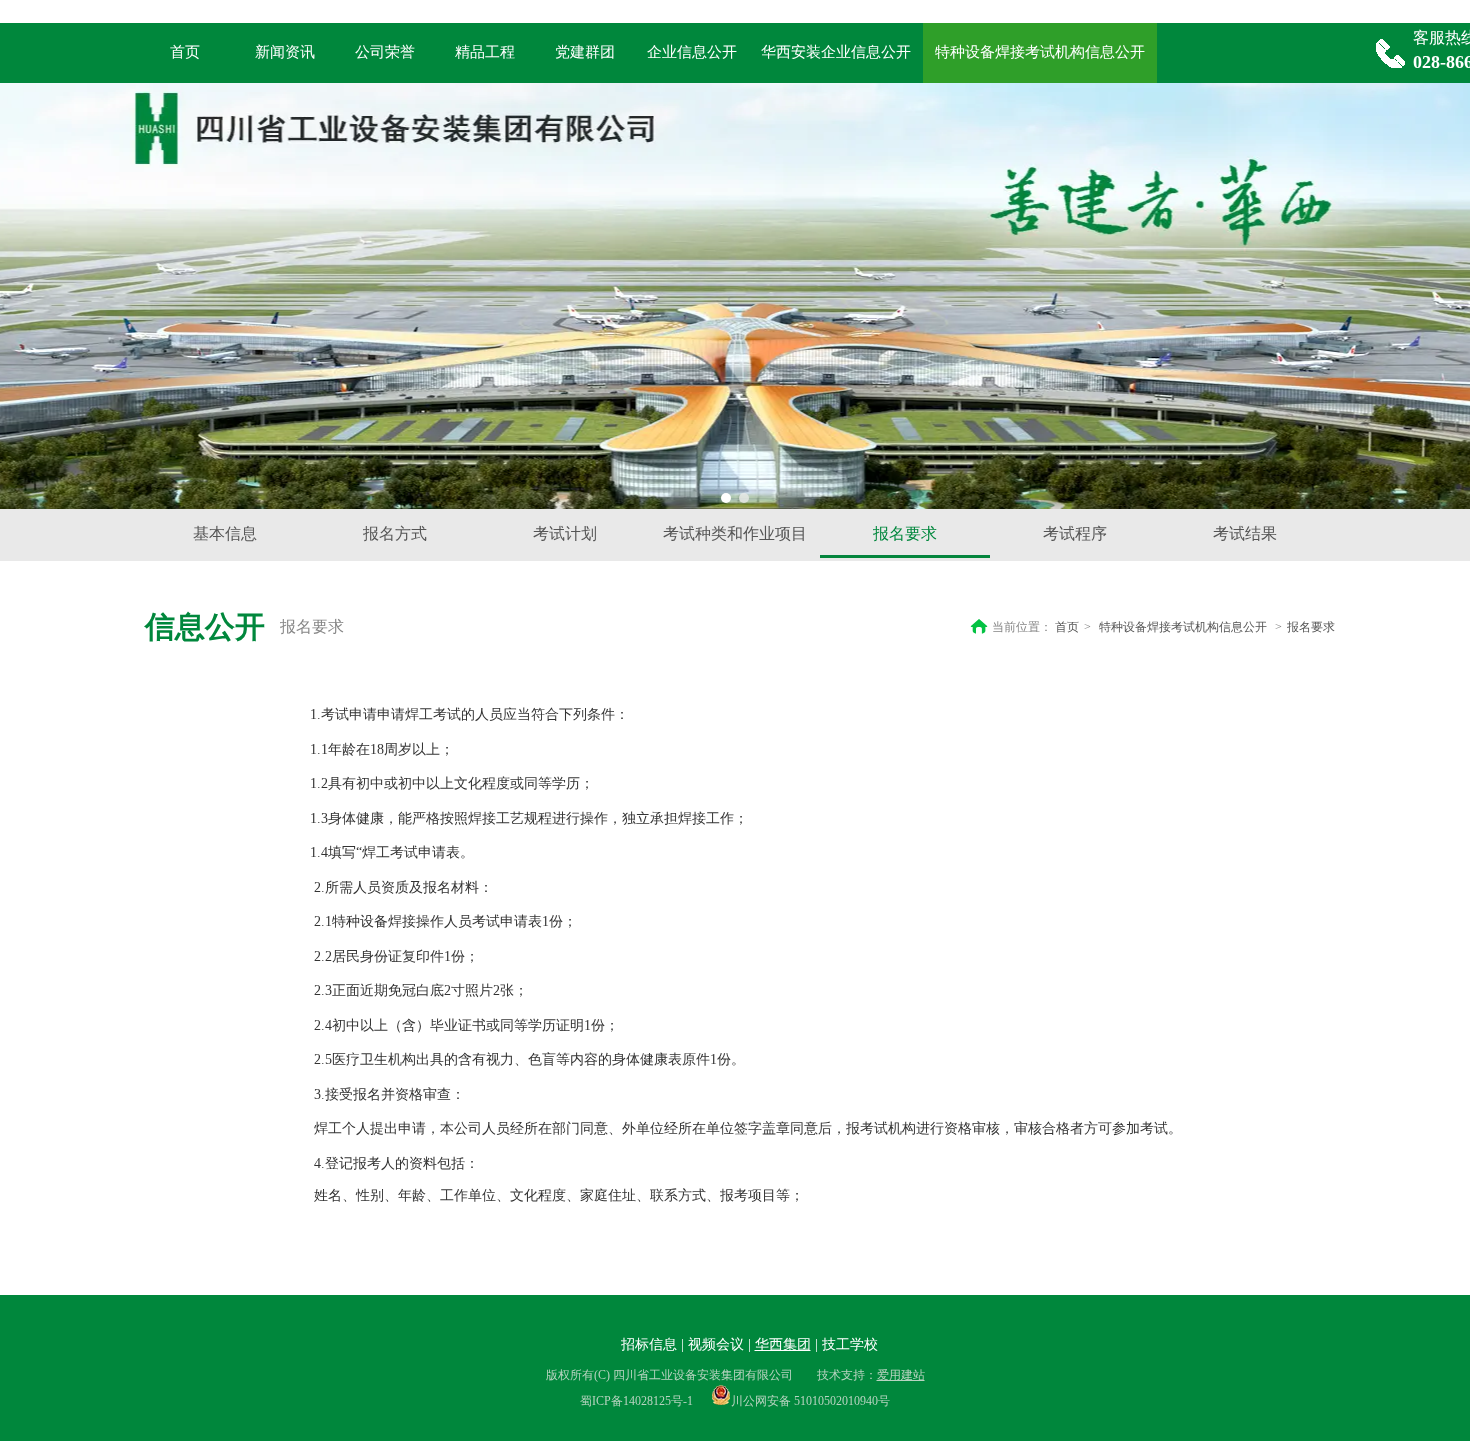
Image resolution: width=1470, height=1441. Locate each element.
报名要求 (1311, 627)
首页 (1067, 627)
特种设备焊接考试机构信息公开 (1183, 627)
